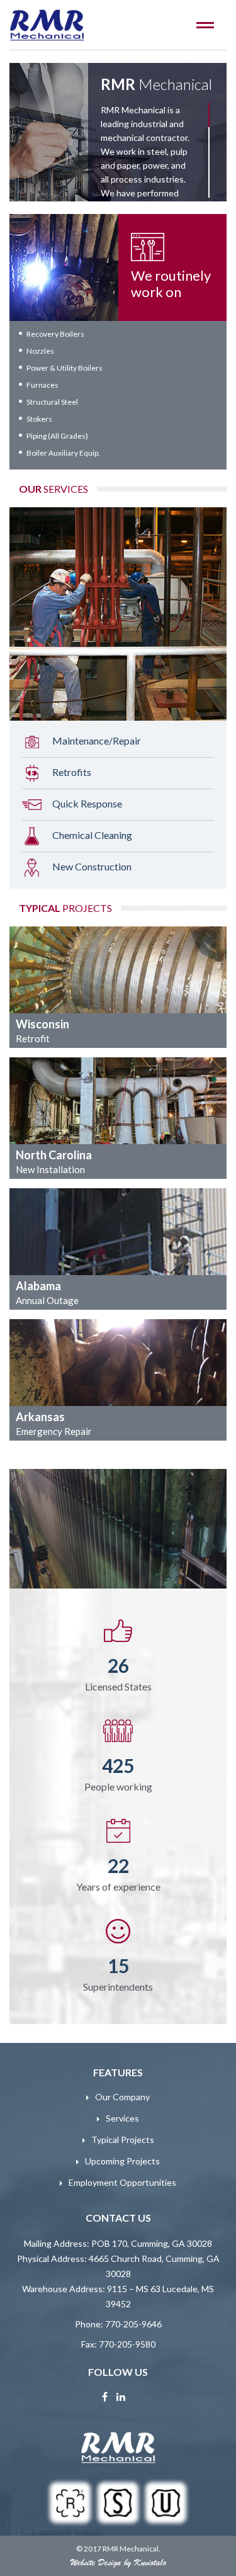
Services (122, 2118)
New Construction (92, 866)
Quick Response (87, 803)
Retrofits (72, 771)
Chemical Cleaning (92, 834)
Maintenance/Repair (97, 740)
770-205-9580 (127, 2344)
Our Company (122, 2097)
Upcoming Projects (122, 2161)
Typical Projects (123, 2140)
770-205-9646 (133, 2324)
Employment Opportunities (122, 2182)
